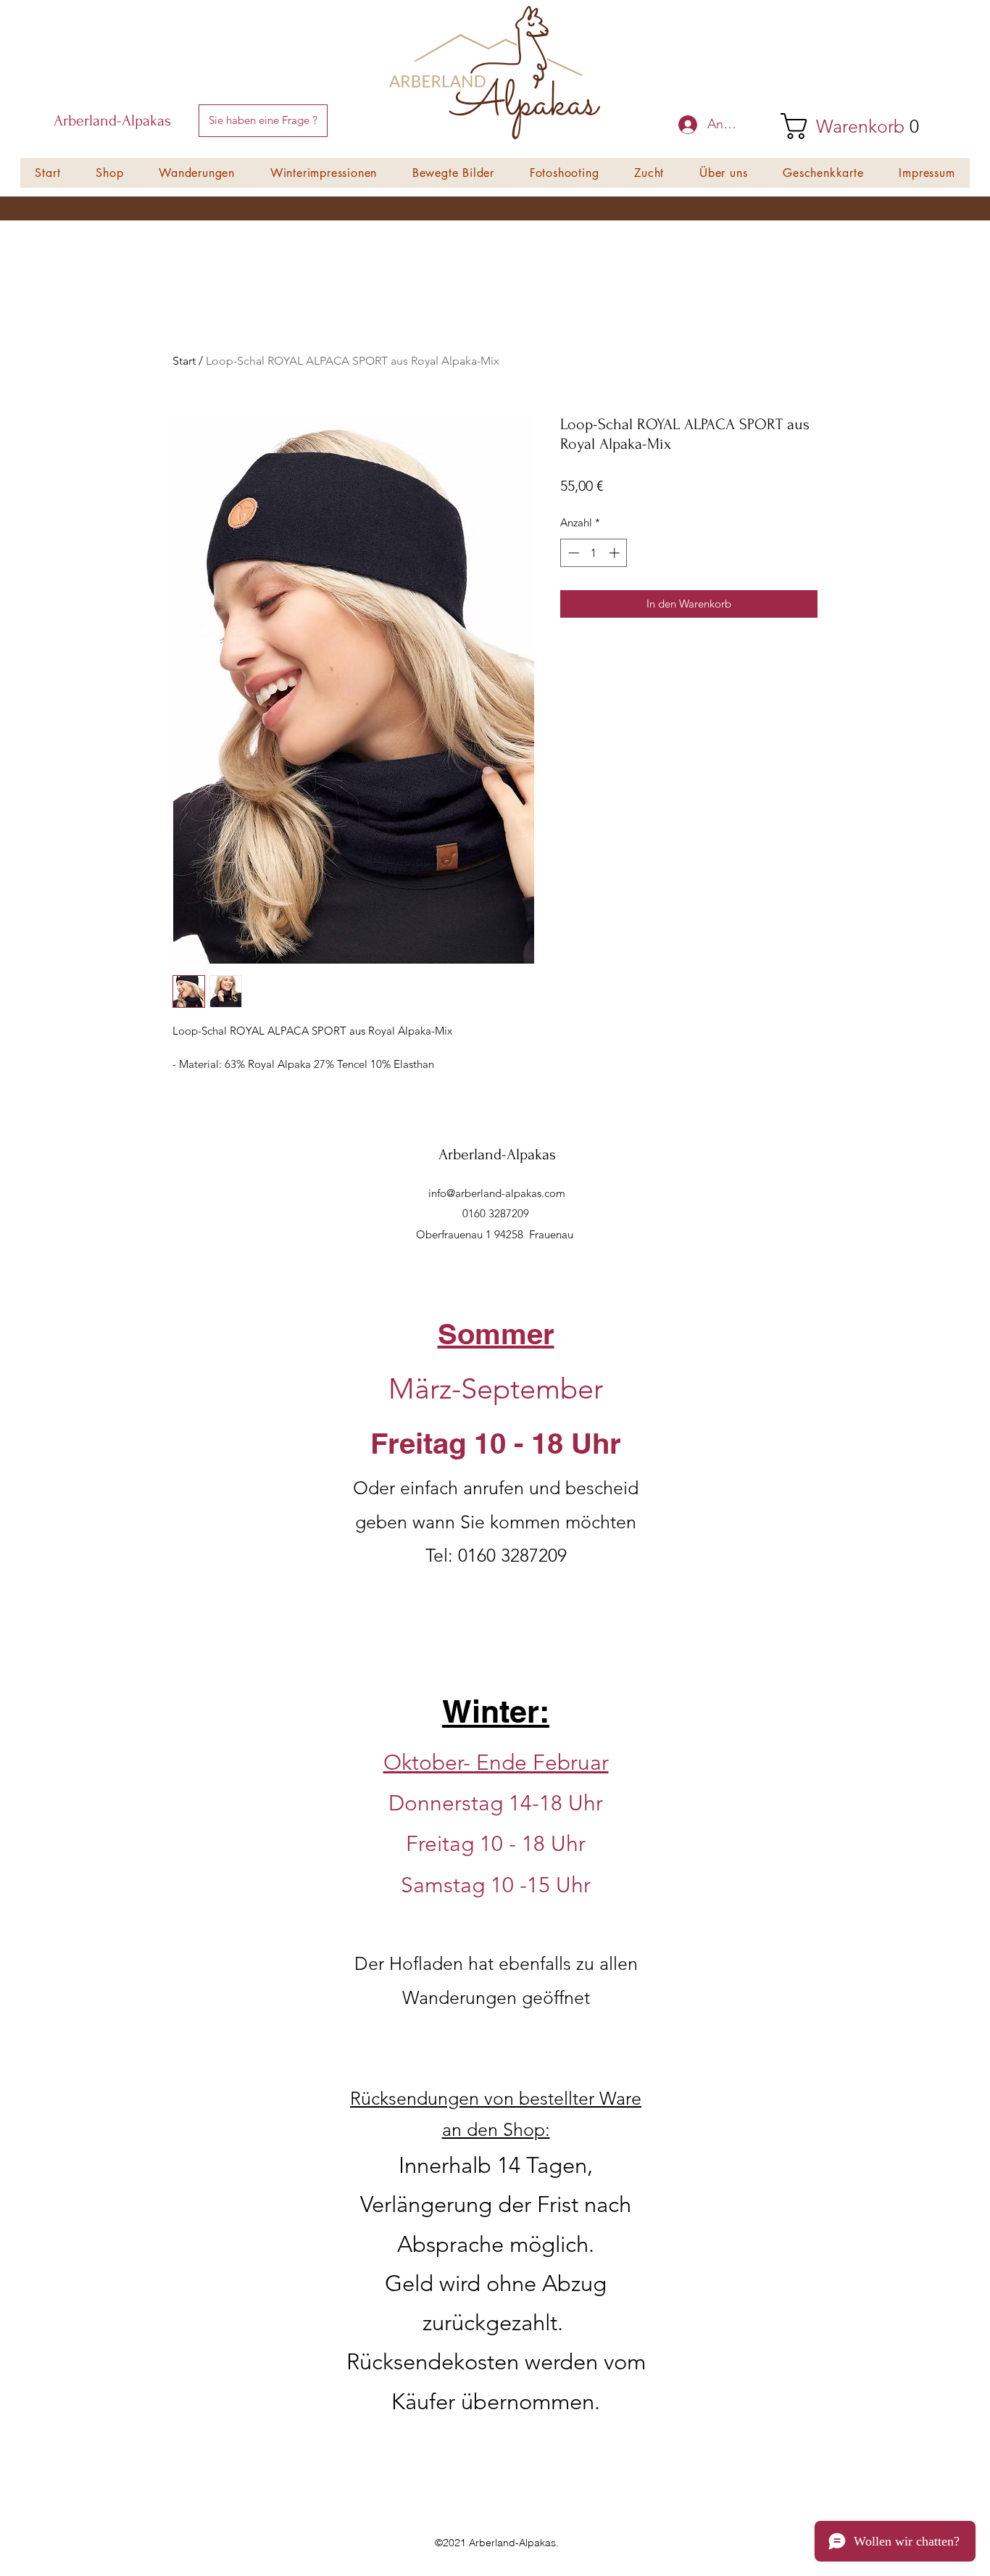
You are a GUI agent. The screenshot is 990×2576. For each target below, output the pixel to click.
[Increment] (616, 553)
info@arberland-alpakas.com (497, 1193)
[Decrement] (572, 553)
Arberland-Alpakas (112, 120)
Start (184, 361)
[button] (263, 121)
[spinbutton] (594, 553)
